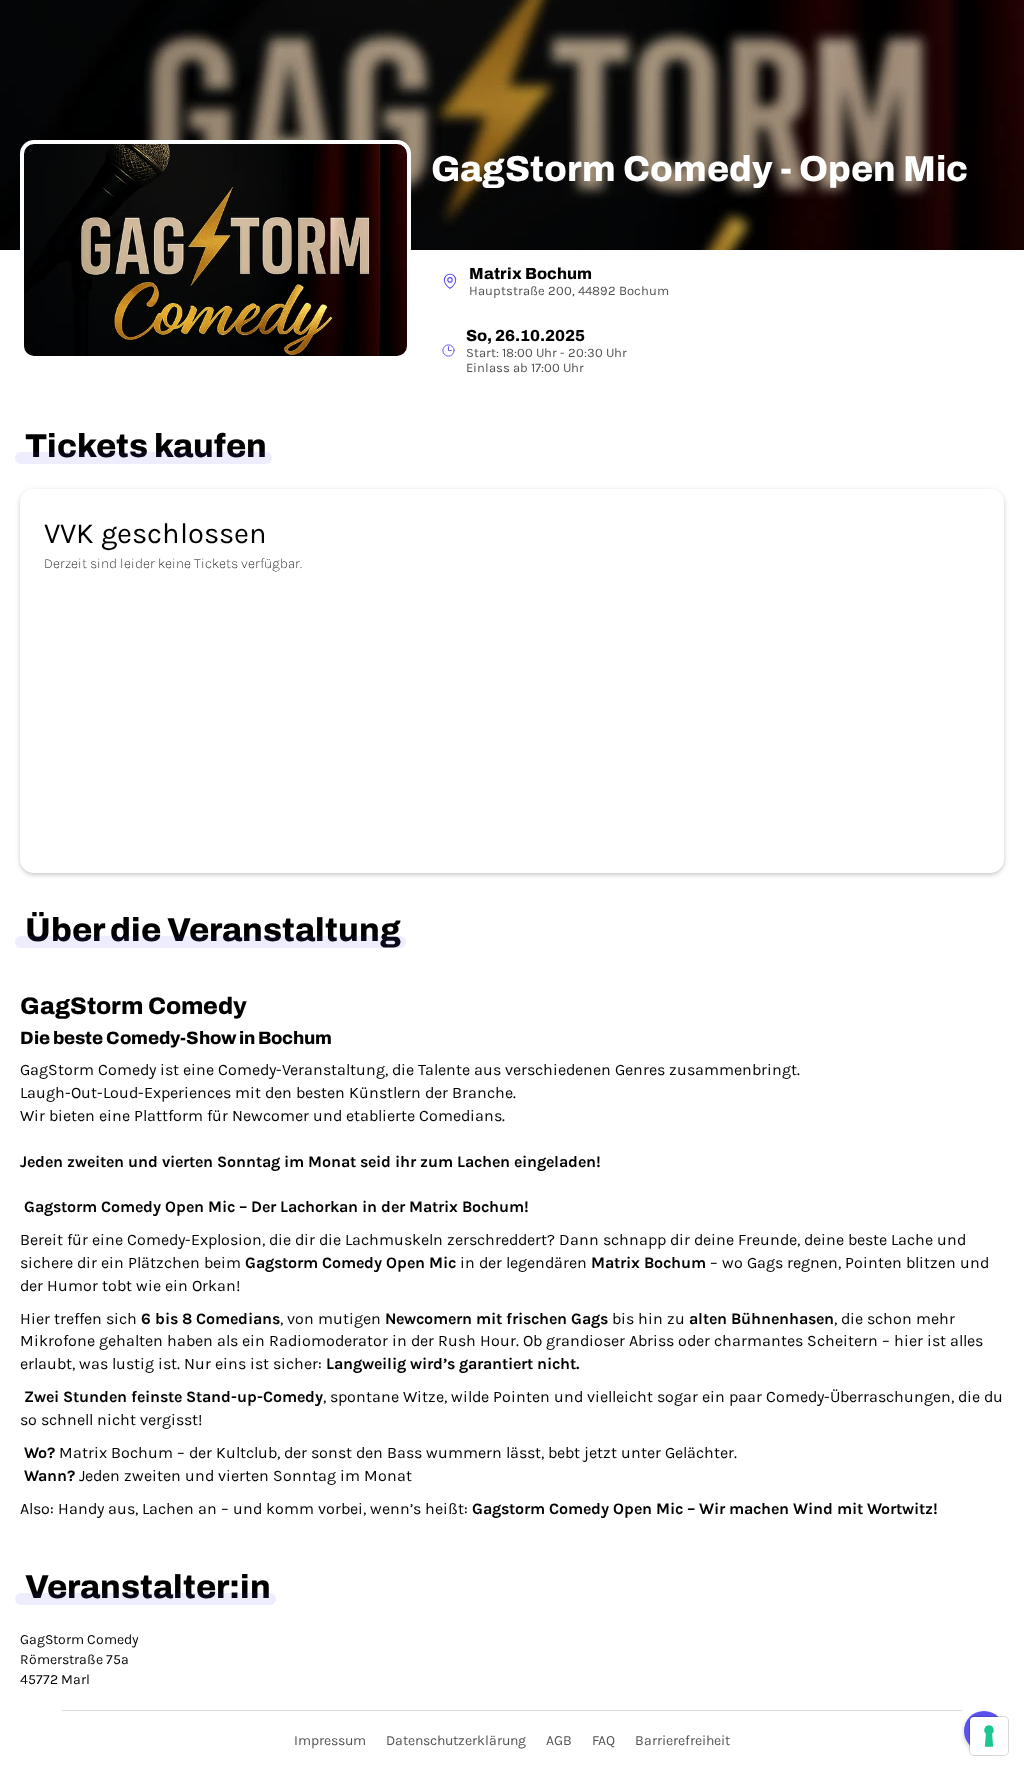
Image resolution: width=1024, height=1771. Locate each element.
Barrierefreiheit (682, 1740)
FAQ (603, 1740)
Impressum (330, 1740)
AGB (559, 1740)
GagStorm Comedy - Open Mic (699, 169)
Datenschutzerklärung (456, 1740)
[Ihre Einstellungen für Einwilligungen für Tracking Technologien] (989, 1736)
